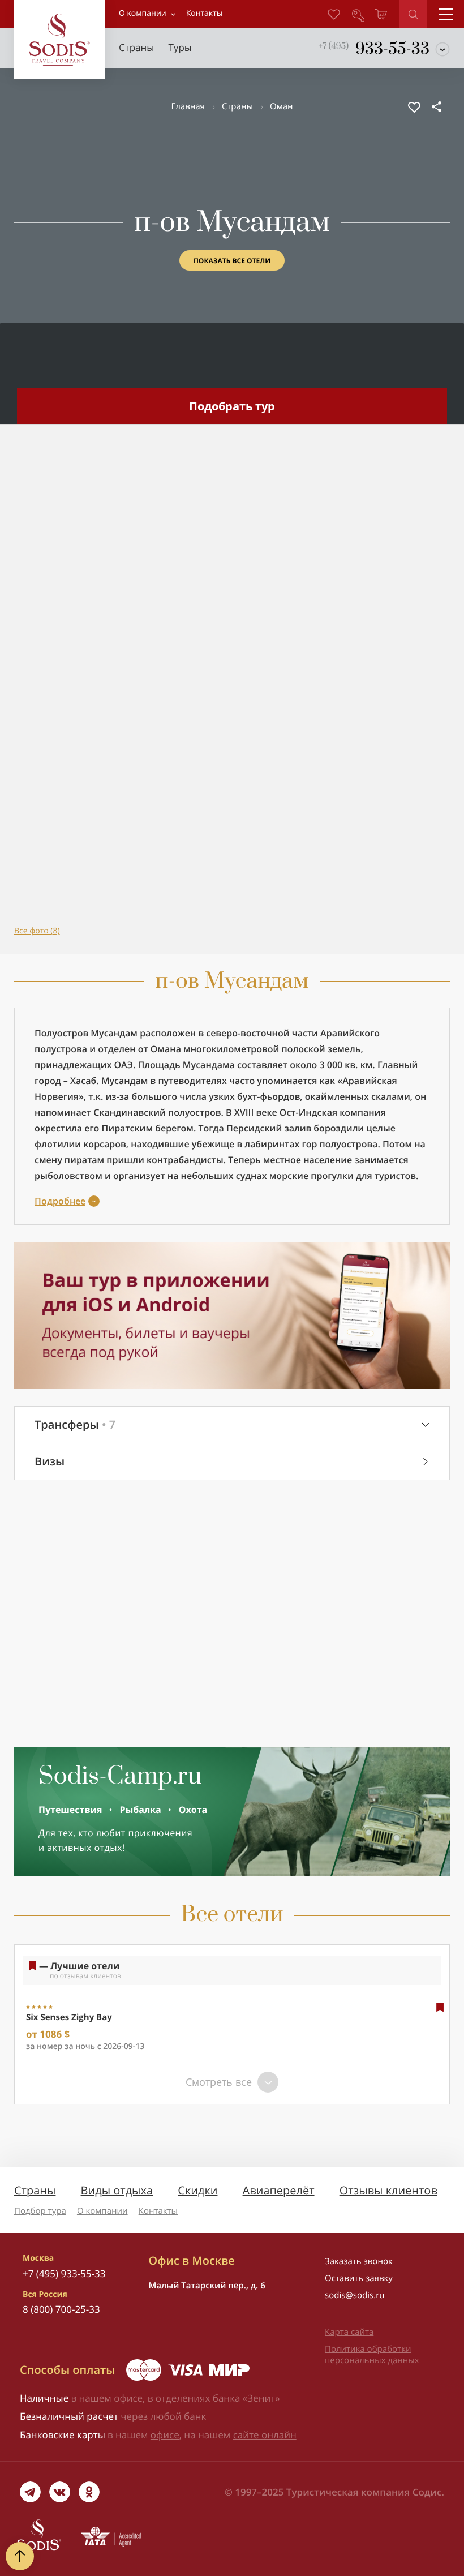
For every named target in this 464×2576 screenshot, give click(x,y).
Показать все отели (232, 261)
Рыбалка (141, 1810)
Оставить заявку (359, 2278)
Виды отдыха (117, 2190)
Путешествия (70, 1810)
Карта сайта (349, 2332)
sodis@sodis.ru (355, 2295)
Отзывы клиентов (388, 2190)
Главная (188, 106)
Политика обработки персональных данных (372, 2355)
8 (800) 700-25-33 (61, 2309)
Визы (50, 1461)
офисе (165, 2435)
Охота (193, 1810)
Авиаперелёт (279, 2190)
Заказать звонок (359, 2261)
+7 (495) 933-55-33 (64, 2273)
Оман (282, 106)
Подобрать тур (232, 406)
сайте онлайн (265, 2435)
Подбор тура (40, 2211)
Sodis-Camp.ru (120, 1777)
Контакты (158, 2211)
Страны (237, 106)
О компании (143, 13)
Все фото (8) (37, 931)
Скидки (197, 2190)
